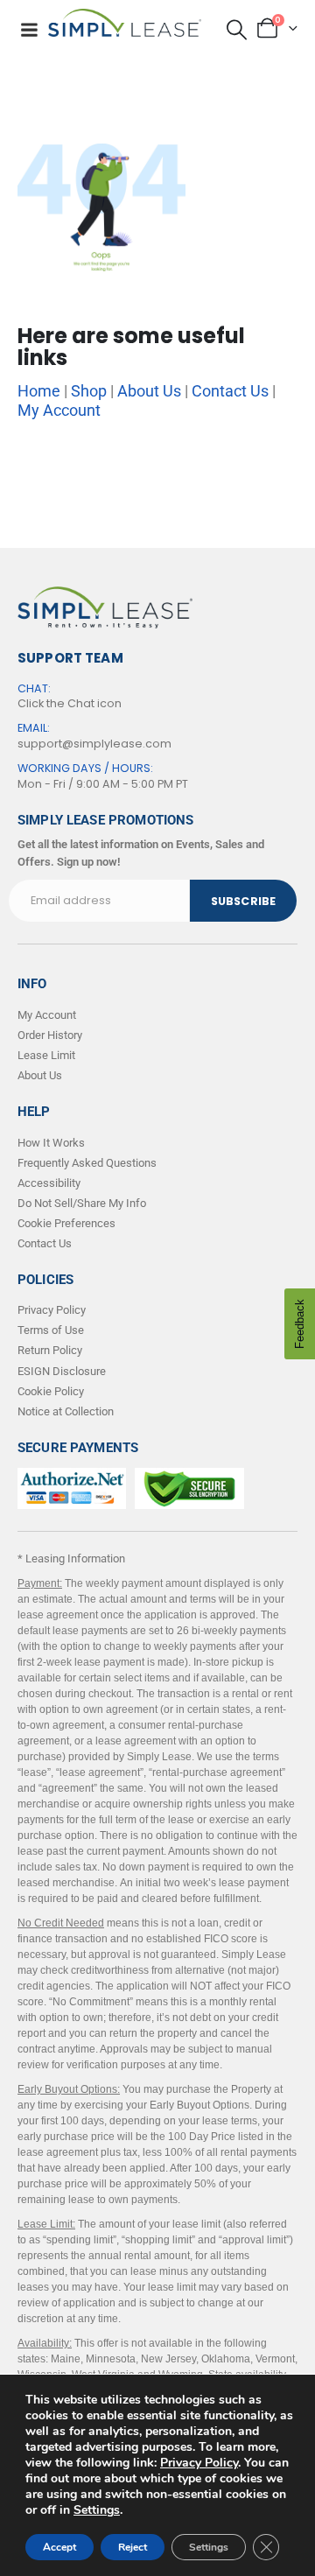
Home (39, 391)
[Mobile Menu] (29, 30)
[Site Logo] (125, 23)
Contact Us (230, 391)
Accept (59, 2547)
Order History (50, 1035)
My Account (59, 410)
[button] (237, 29)
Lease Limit (46, 1055)
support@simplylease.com (94, 744)
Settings (97, 2510)
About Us (149, 391)
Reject (133, 2547)
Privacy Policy (199, 2463)
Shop (89, 391)
